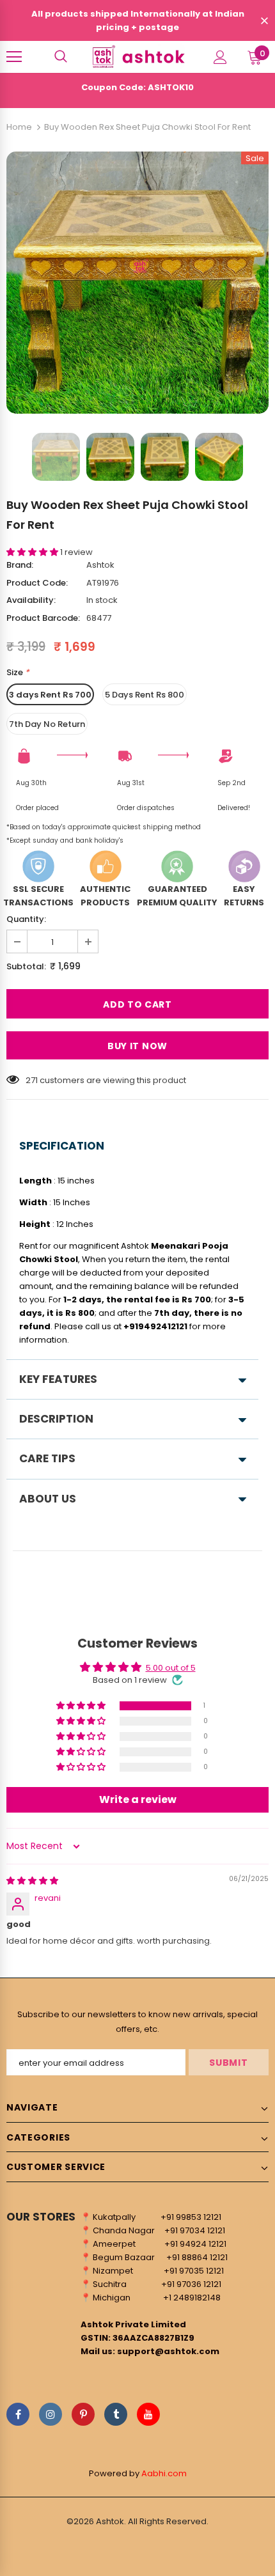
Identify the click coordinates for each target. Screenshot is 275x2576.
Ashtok (100, 565)
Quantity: (26, 919)
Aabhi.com (164, 2473)
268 (33, 1080)
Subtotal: (26, 966)
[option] (137, 283)
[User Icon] (220, 57)
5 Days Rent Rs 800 (145, 695)
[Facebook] (18, 2414)
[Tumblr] (116, 2414)
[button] (33, 552)
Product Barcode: (43, 618)
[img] (32, 1881)
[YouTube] (148, 2414)
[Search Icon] (61, 57)
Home (19, 127)
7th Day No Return (47, 724)
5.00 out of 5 (171, 1668)
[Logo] (137, 56)
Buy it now (137, 1046)
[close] (264, 22)
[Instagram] (51, 2414)
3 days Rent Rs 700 (50, 695)
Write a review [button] (138, 1799)
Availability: (31, 600)
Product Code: (37, 583)
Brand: (20, 565)
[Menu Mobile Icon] (14, 57)
